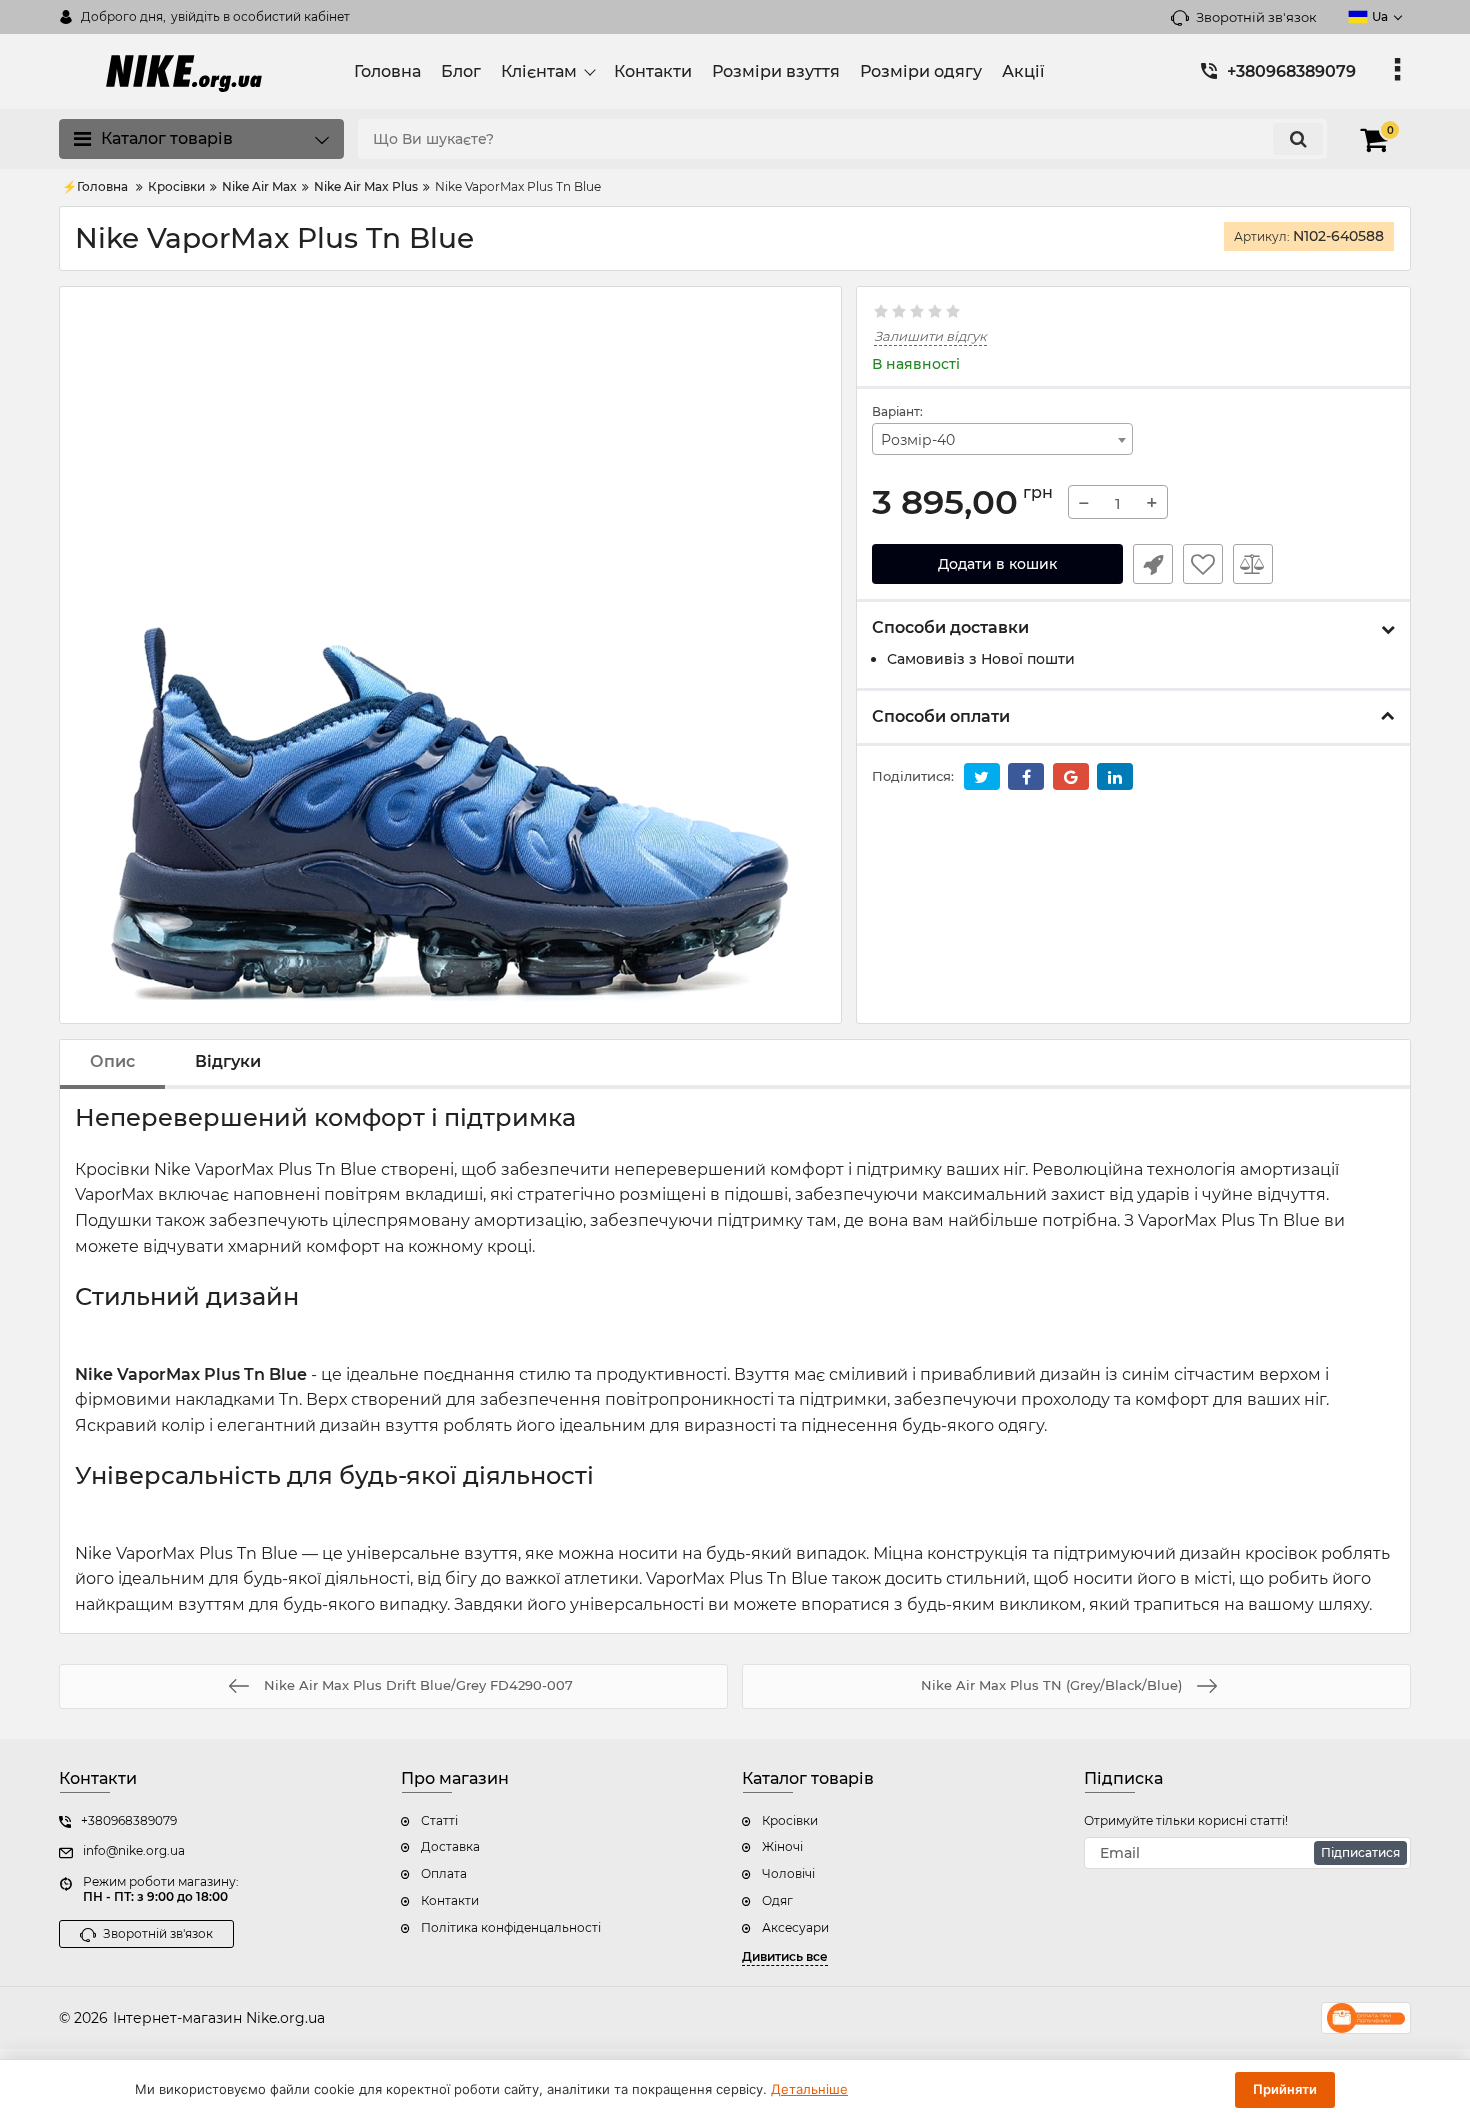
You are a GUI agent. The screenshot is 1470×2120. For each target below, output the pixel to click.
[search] (1298, 139)
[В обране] (1203, 564)
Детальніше (809, 2089)
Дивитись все (785, 1956)
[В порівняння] (1253, 564)
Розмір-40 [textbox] (918, 440)
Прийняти (1285, 2089)
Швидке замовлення (1153, 564)
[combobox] (1003, 439)
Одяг (777, 1900)
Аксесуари (795, 1927)
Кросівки (790, 1820)
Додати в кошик (997, 564)
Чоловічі (788, 1873)
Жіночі (782, 1846)
